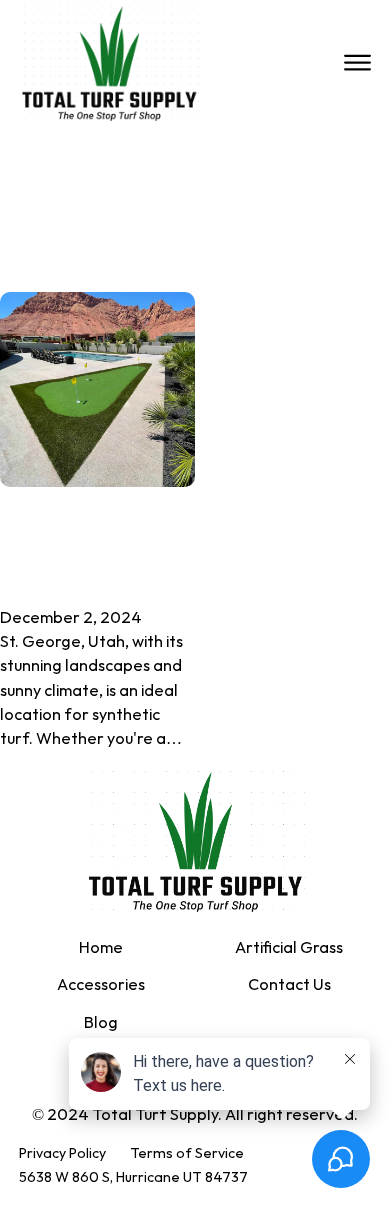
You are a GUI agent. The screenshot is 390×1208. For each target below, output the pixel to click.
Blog (101, 1023)
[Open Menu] (357, 63)
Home (101, 948)
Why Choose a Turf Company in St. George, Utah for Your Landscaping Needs (91, 546)
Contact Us (289, 985)
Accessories (101, 985)
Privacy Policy (62, 1153)
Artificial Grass (289, 948)
